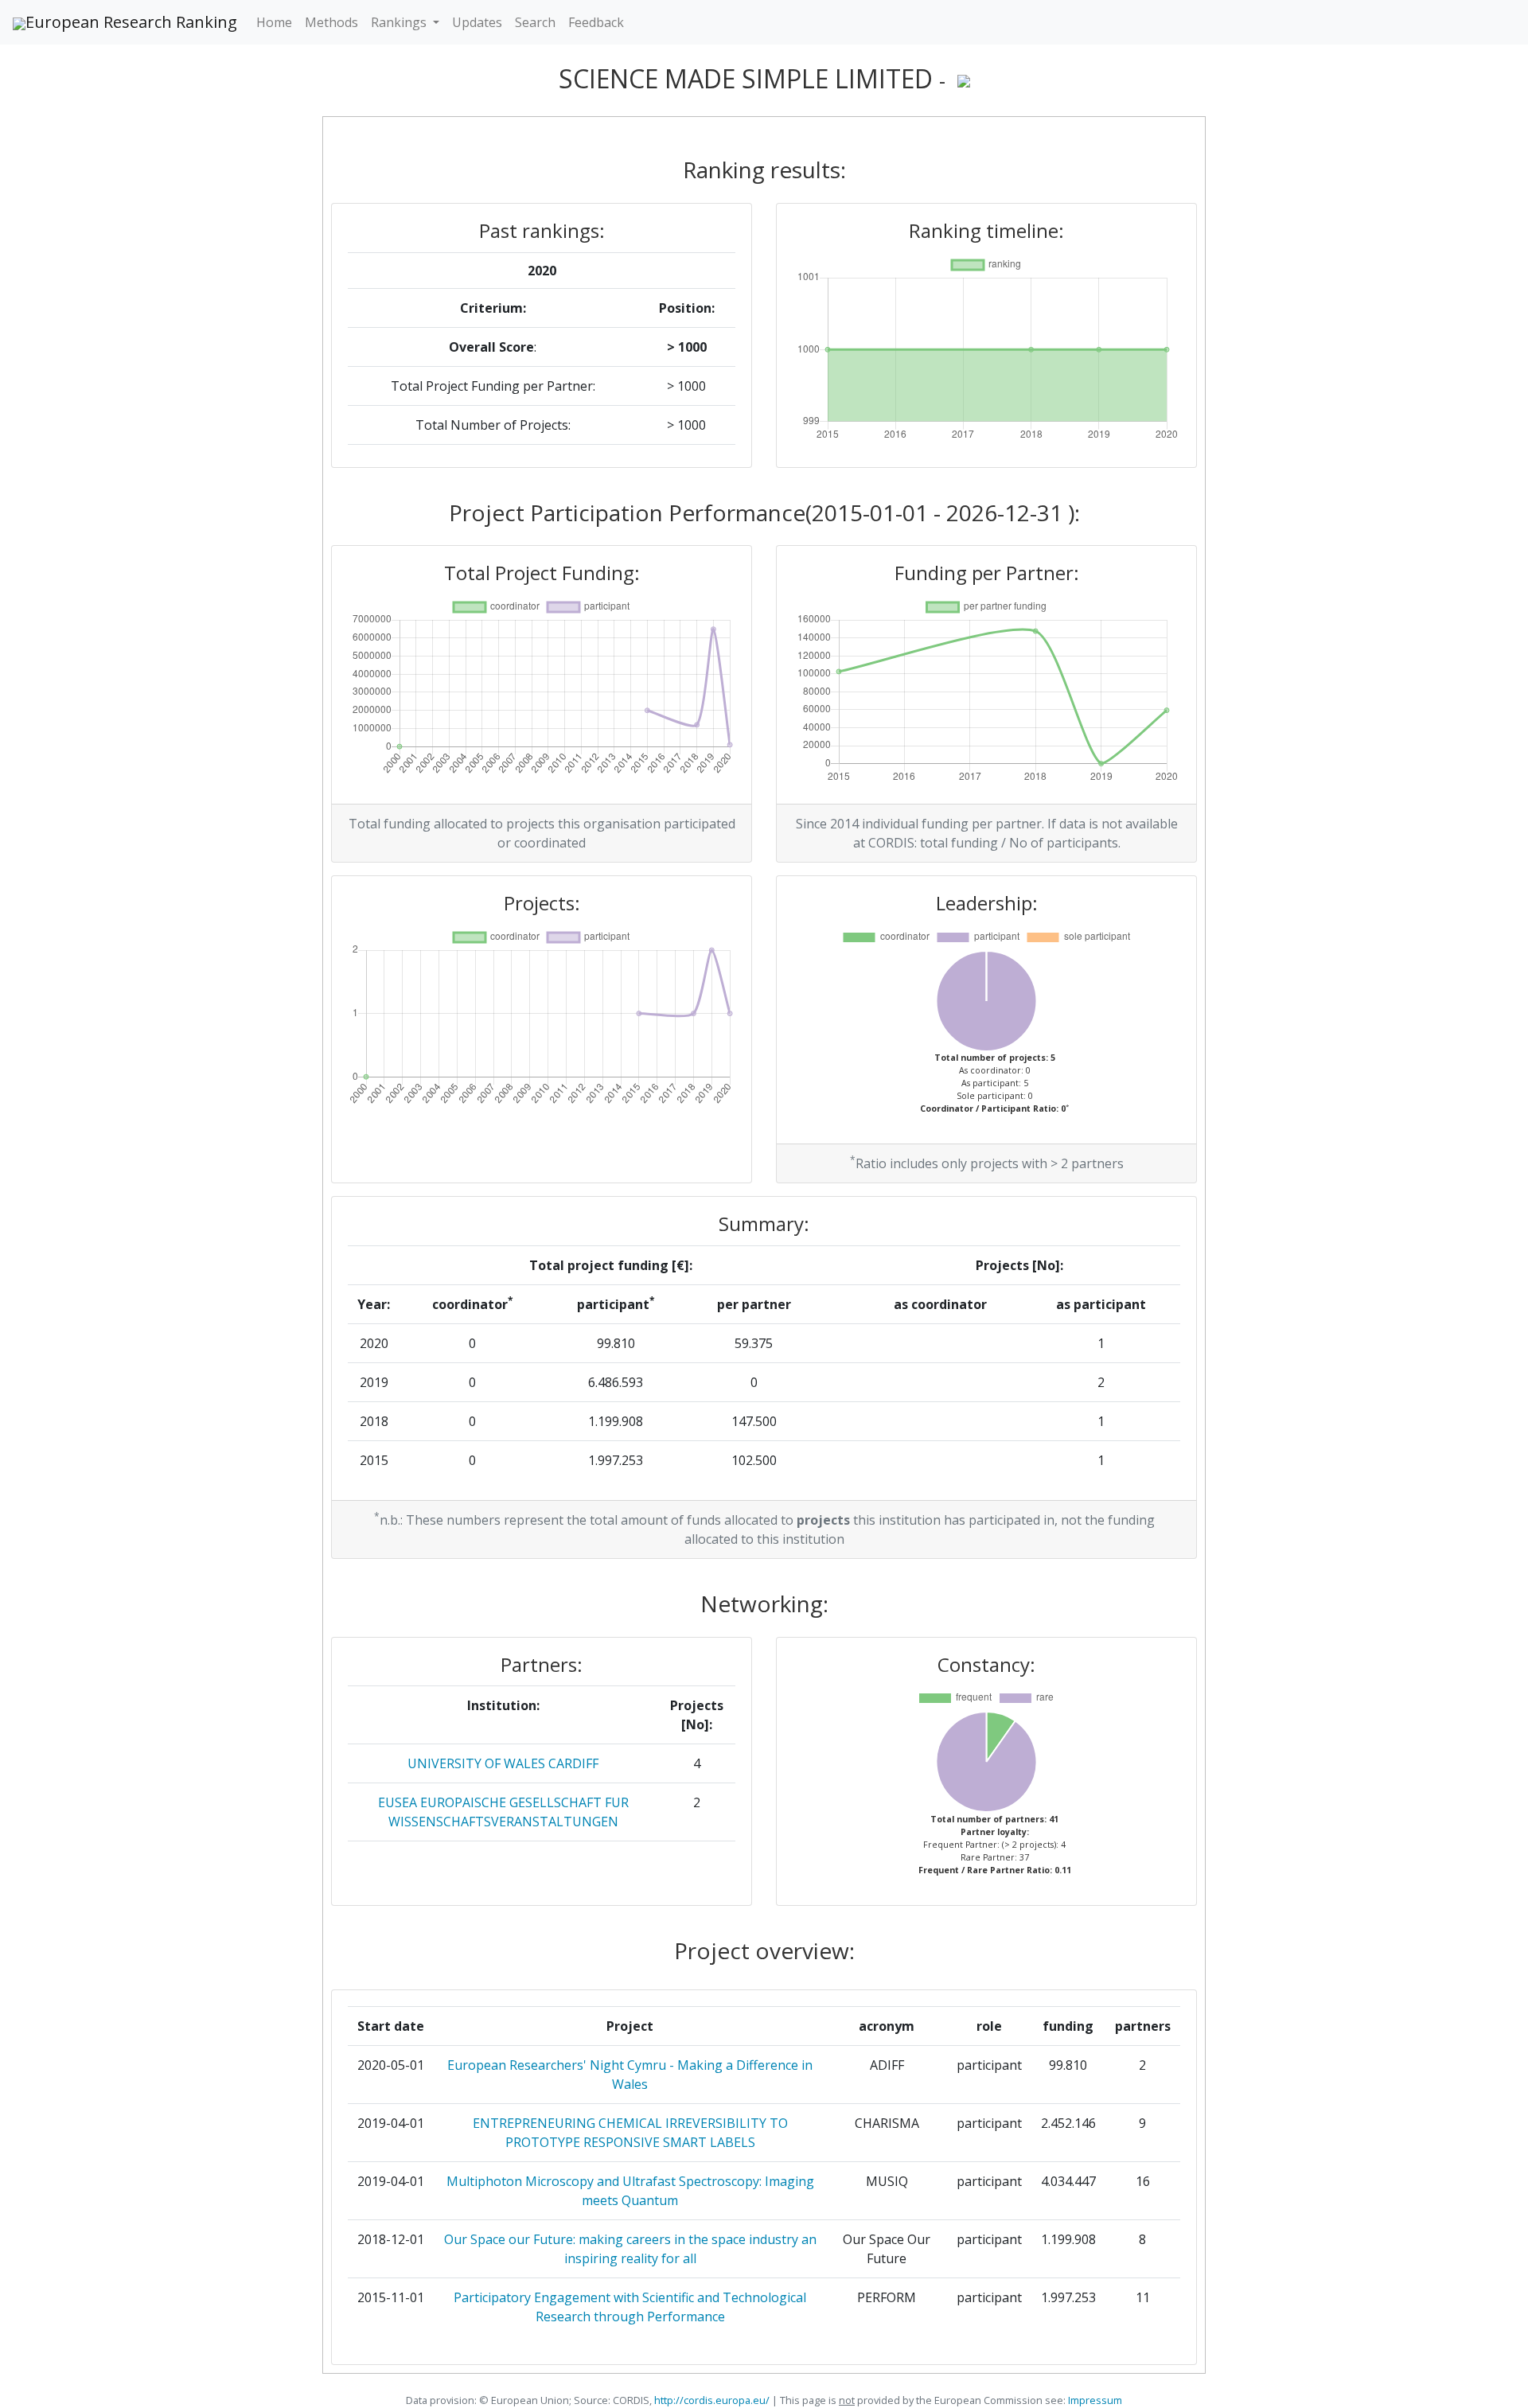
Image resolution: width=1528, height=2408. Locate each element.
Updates (477, 22)
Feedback (596, 22)
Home (274, 22)
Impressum (1094, 2400)
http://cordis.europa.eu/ (712, 2400)
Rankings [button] (400, 22)
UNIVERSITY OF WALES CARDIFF (503, 1763)
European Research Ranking (131, 22)
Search (535, 22)
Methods (331, 22)
